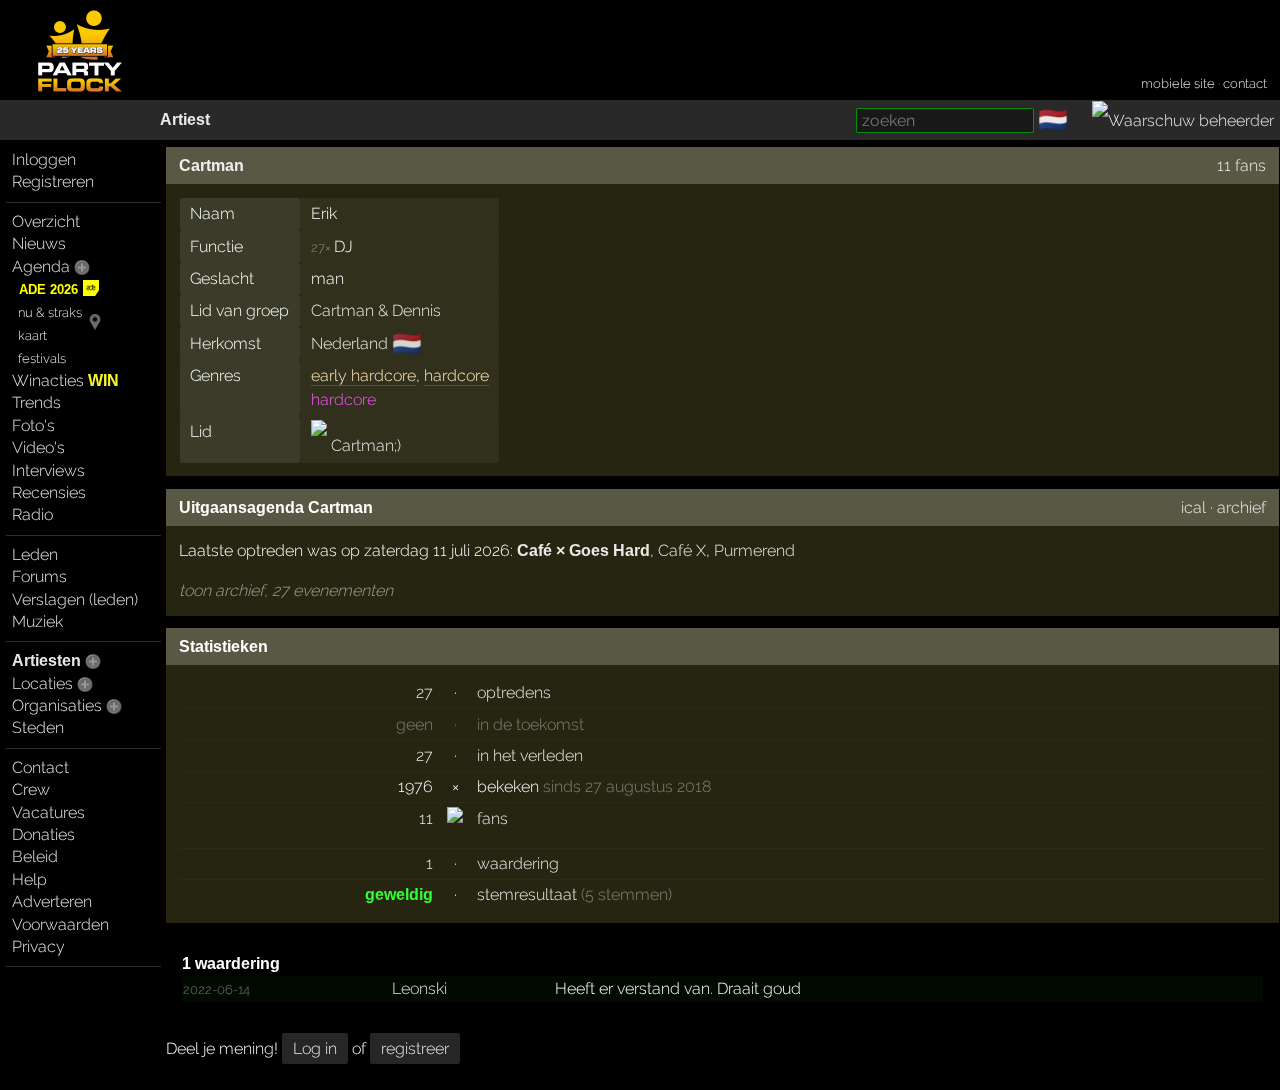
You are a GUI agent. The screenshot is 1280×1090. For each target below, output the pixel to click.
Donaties (43, 834)
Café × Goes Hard (583, 550)
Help (29, 879)
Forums (39, 576)
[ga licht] (1080, 121)
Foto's (33, 425)
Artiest (185, 119)
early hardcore (363, 375)
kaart (32, 335)
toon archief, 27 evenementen (286, 590)
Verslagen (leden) (75, 599)
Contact (40, 767)
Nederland (349, 343)
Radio (32, 514)
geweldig (399, 894)
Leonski (419, 988)
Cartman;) (364, 445)
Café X (682, 550)
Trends (36, 402)
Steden (38, 727)
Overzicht (46, 221)
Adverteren (52, 901)
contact (1245, 83)
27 (424, 692)
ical (1193, 507)
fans (492, 818)
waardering (518, 863)
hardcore (456, 375)
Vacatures (48, 812)
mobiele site (1178, 83)
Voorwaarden (60, 924)
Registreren (53, 181)
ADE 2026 (48, 289)
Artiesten (46, 660)
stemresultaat (527, 894)
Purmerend (754, 550)
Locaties (42, 683)
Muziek (37, 621)
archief (1241, 507)
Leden (35, 554)
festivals (42, 358)
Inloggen (44, 159)
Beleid (35, 856)
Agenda (41, 266)
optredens (514, 692)
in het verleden (530, 755)
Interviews (48, 470)
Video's (38, 447)
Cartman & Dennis (376, 310)
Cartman (211, 165)
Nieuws (39, 243)
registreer (415, 1048)
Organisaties (57, 705)
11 (426, 818)
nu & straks (50, 312)
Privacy (38, 946)
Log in (315, 1048)
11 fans (1241, 165)
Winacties (65, 380)
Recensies (49, 492)
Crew (31, 789)
